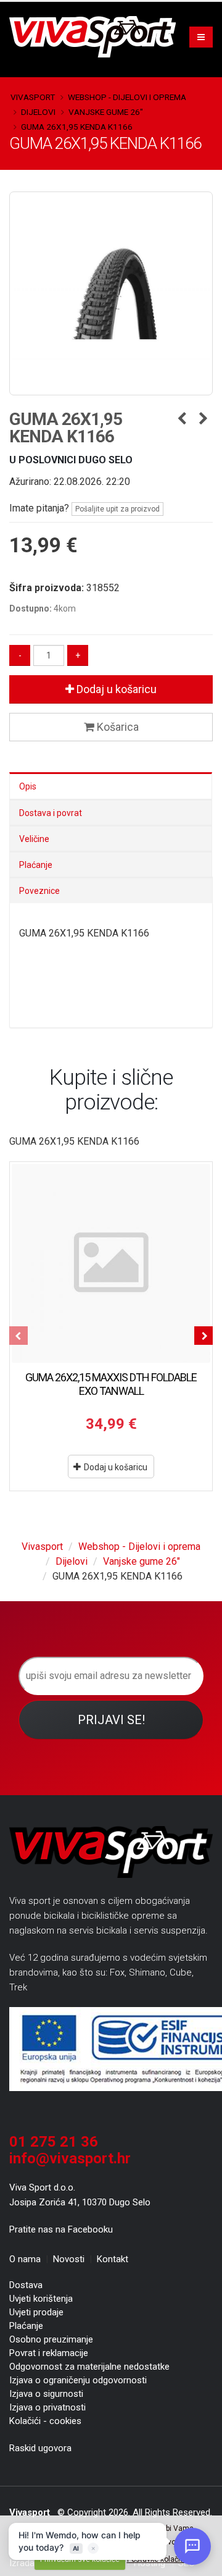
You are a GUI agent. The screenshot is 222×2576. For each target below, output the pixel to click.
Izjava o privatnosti (47, 2407)
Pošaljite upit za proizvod (117, 509)
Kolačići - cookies (45, 2421)
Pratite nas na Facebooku (61, 2229)
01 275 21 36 (54, 2142)
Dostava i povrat (51, 813)
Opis (28, 786)
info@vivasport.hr (70, 2158)
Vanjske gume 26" (106, 112)
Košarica (117, 727)
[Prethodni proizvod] (182, 419)
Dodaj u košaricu (115, 689)
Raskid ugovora (40, 2448)
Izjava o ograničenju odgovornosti (78, 2380)
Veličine (34, 839)
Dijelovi (38, 112)
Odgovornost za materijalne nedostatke (89, 2367)
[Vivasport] (97, 36)
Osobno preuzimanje (51, 2339)
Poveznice (39, 891)
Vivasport (33, 97)
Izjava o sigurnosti (46, 2394)
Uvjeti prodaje (36, 2312)
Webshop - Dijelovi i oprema (127, 97)
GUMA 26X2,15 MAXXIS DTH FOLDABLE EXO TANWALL (111, 1384)
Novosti (69, 2259)
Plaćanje (36, 865)
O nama (25, 2259)
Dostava (26, 2285)
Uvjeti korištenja (41, 2299)
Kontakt (113, 2259)
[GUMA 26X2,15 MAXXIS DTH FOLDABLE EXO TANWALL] (111, 1263)
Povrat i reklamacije (49, 2353)
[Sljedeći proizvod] (203, 419)
